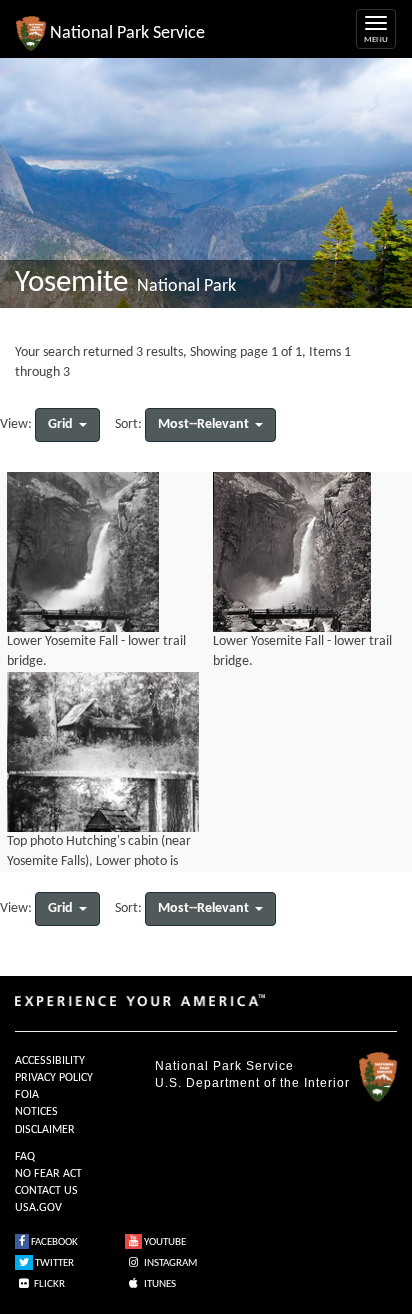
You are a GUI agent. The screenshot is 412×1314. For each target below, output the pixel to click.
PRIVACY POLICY (54, 1078)
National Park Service (224, 1066)
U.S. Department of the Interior (252, 1083)
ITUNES (159, 1284)
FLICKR (48, 1284)
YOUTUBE (164, 1242)
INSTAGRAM (169, 1263)
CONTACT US (46, 1191)
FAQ (25, 1157)
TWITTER (53, 1263)
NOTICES (36, 1112)
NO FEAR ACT (48, 1174)
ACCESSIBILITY (50, 1061)
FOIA (27, 1095)
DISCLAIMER (45, 1130)
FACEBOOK (53, 1242)
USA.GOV (38, 1208)
